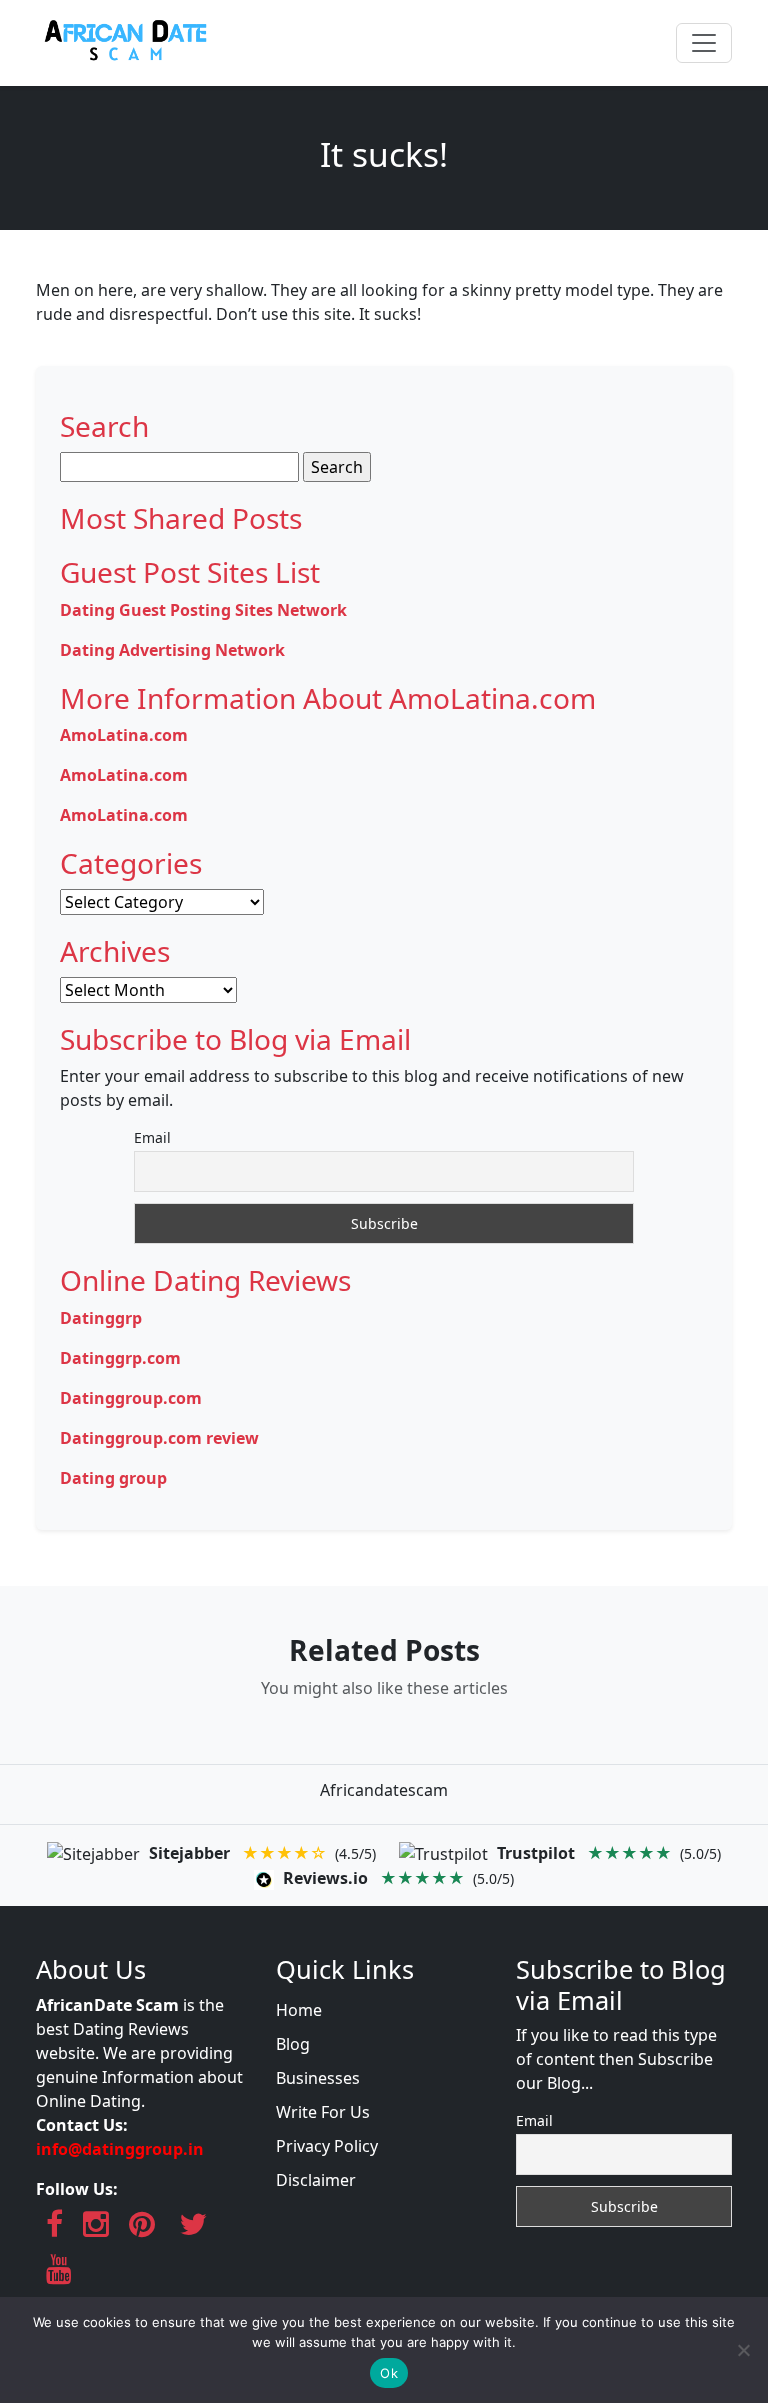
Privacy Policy (327, 2146)
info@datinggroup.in (120, 2149)
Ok (389, 2373)
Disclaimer (316, 2180)
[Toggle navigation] (704, 43)
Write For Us (323, 2112)
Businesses (318, 2078)
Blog (293, 2044)
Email (152, 1137)
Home (299, 2010)
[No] (743, 2350)
